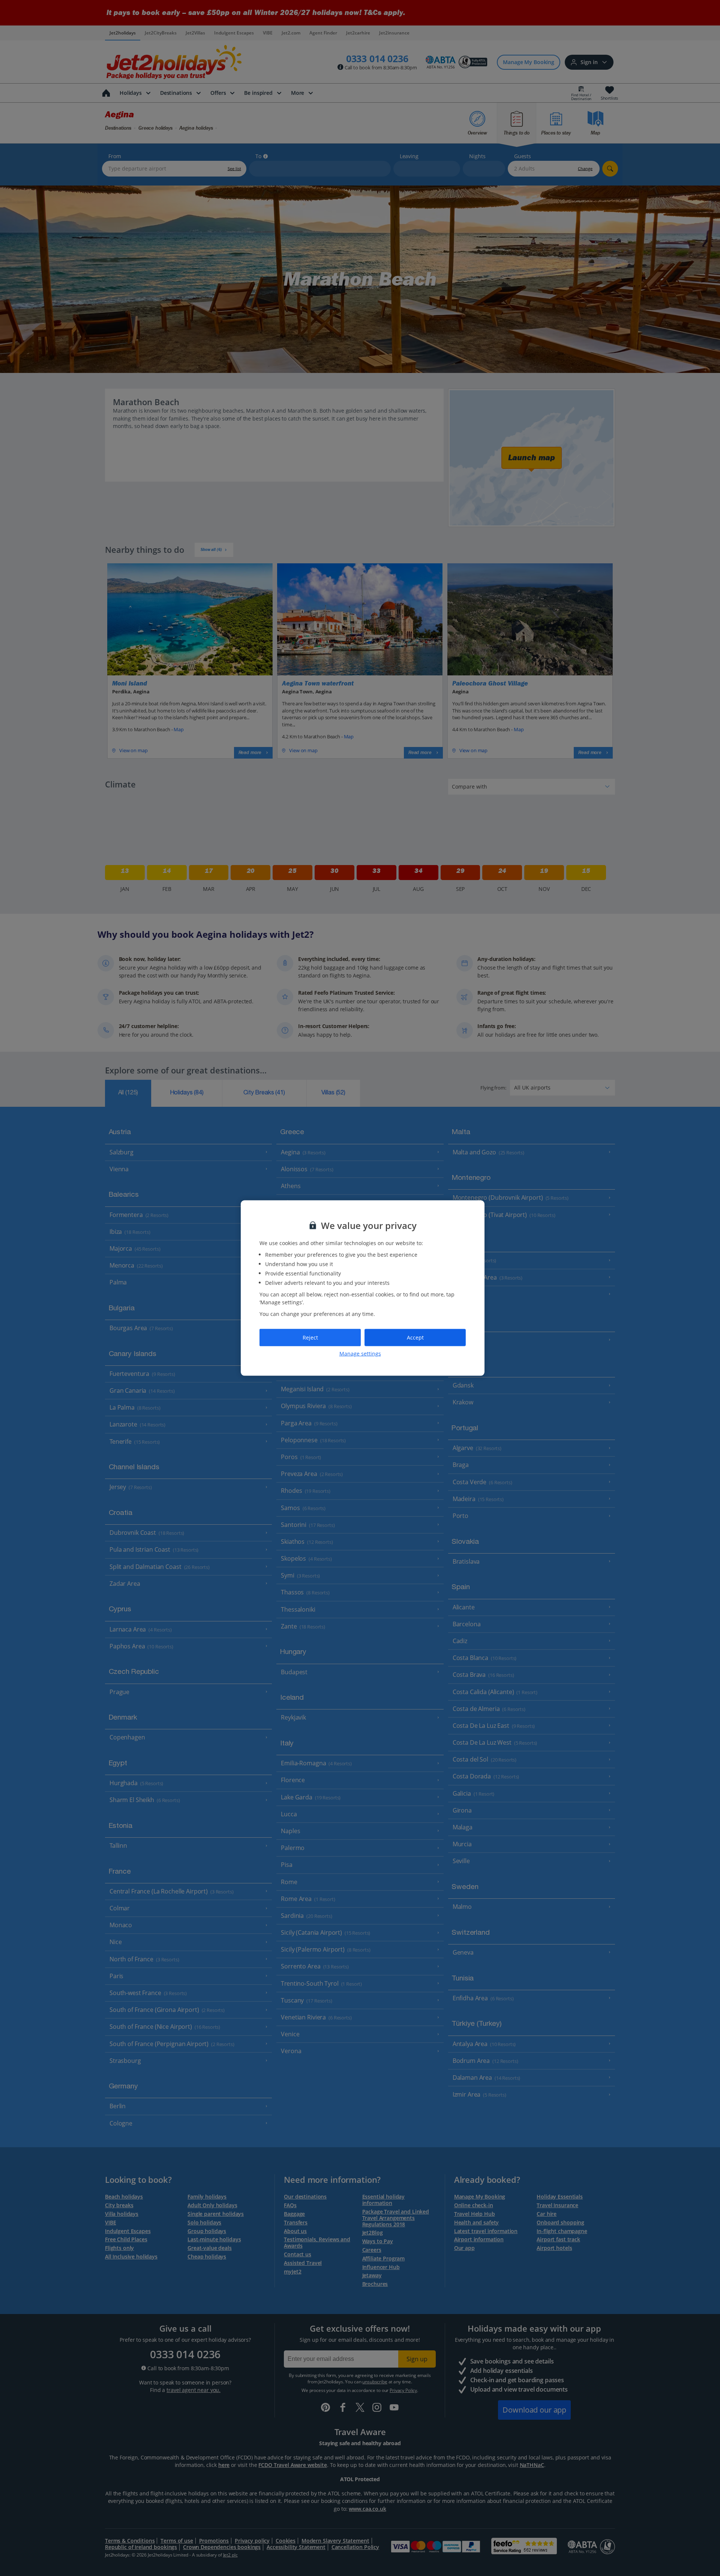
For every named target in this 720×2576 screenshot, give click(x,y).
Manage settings (360, 1353)
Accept (415, 1337)
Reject (310, 1337)
